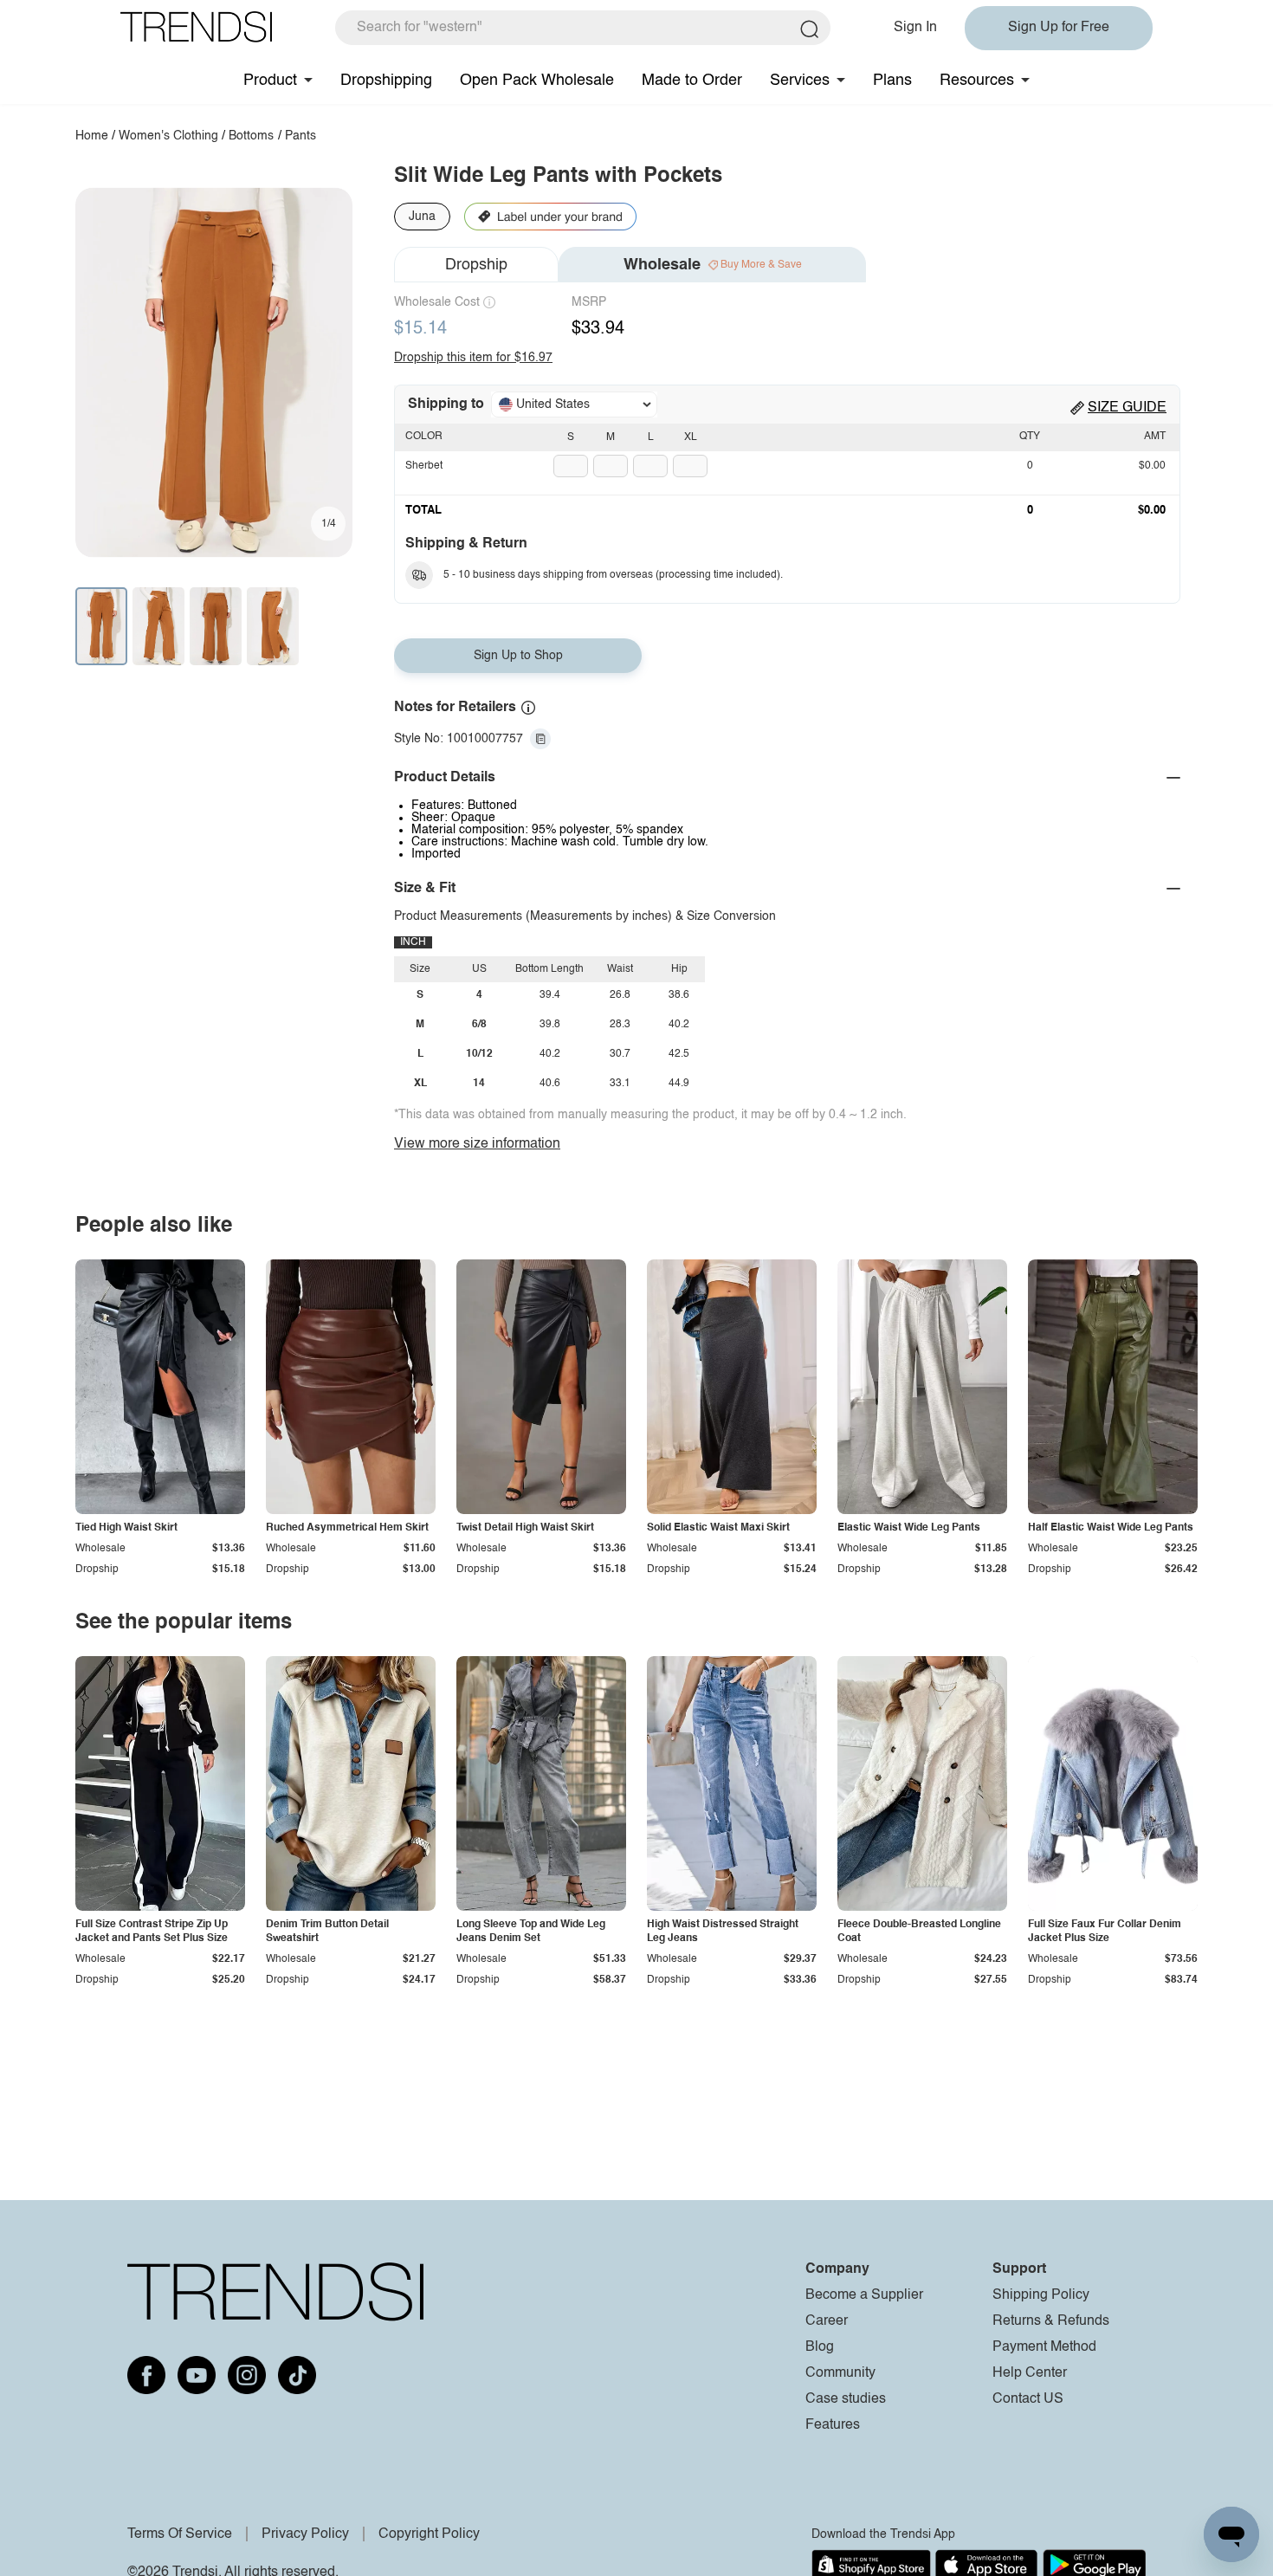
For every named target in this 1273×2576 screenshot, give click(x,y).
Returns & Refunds (1051, 2321)
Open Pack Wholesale (537, 81)
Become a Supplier (864, 2295)
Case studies (846, 2399)
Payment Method (1044, 2347)
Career (827, 2321)
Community (840, 2373)
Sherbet (424, 466)
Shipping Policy (1041, 2295)
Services (800, 81)
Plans (892, 81)
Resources (977, 81)
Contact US (1028, 2399)
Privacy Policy (305, 2534)
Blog (820, 2347)
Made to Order (692, 81)
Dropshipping (386, 81)
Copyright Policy (429, 2534)
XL (691, 437)
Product (270, 81)
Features (833, 2425)
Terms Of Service (180, 2534)
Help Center (1030, 2373)
